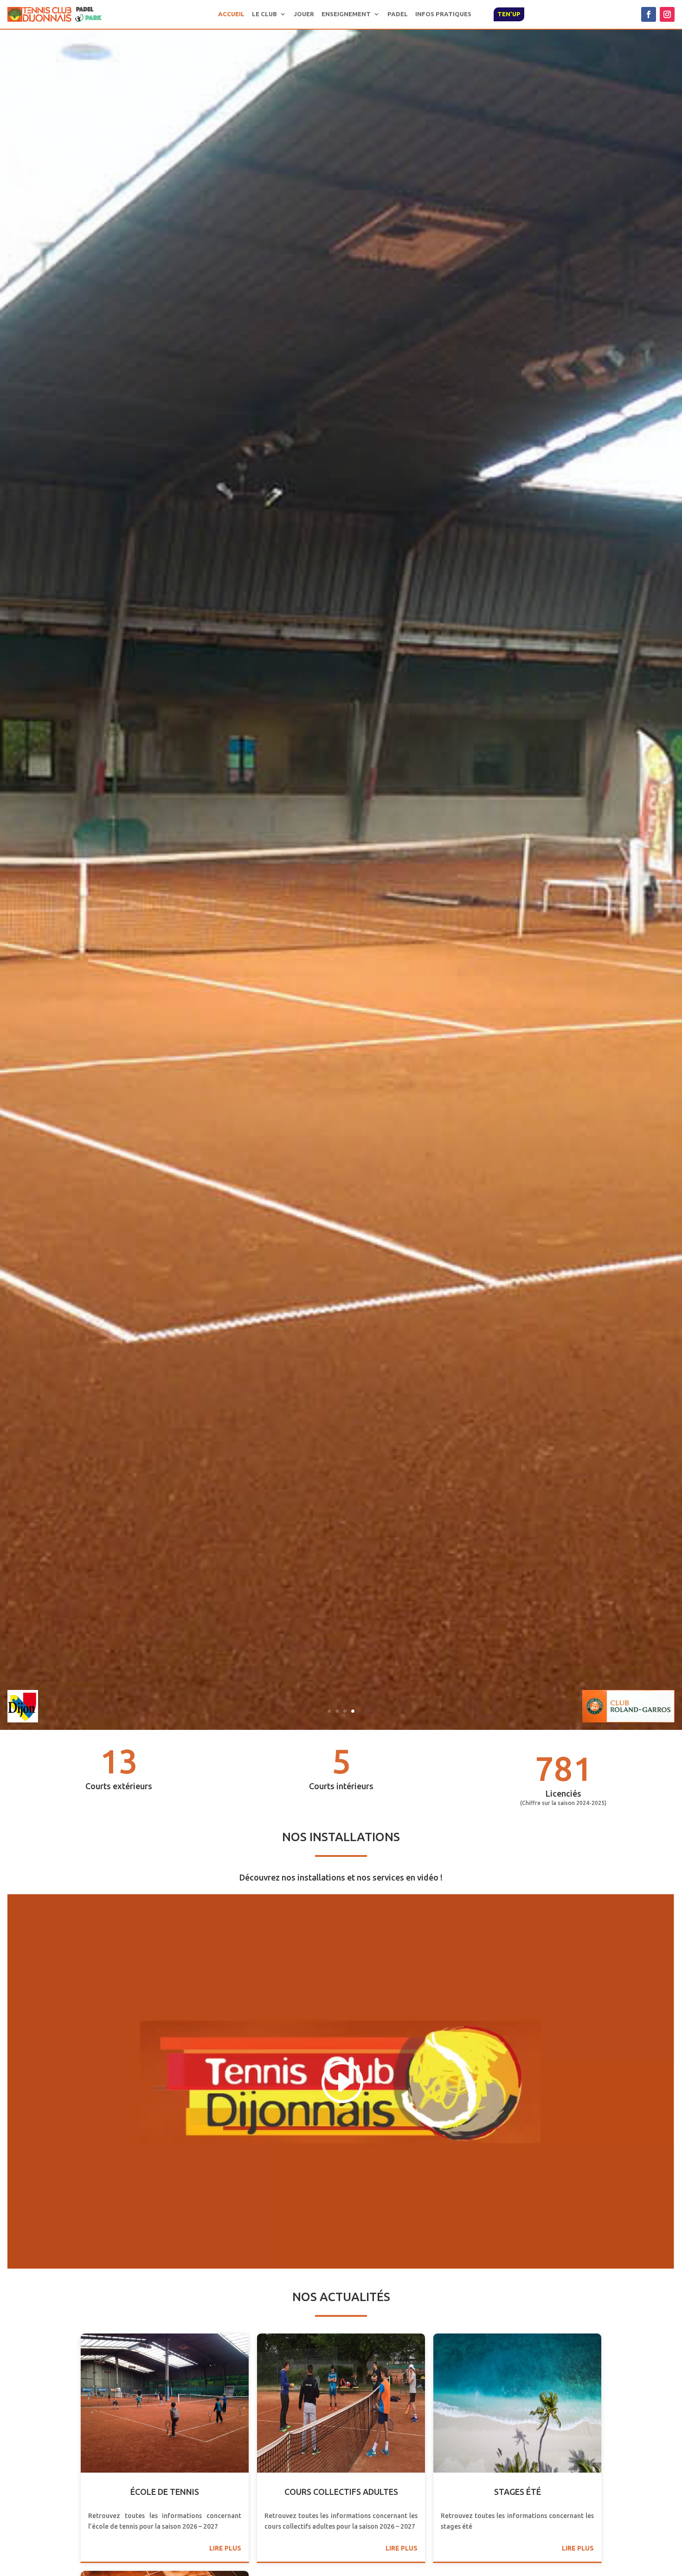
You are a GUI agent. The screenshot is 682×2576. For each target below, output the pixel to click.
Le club (264, 14)
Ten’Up (509, 14)
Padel (398, 14)
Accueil (231, 14)
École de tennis (165, 2492)
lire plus (225, 2548)
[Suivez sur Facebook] (649, 14)
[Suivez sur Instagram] (667, 14)
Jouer (304, 14)
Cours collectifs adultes (341, 2492)
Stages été (518, 2492)
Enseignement (346, 14)
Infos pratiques (443, 14)
